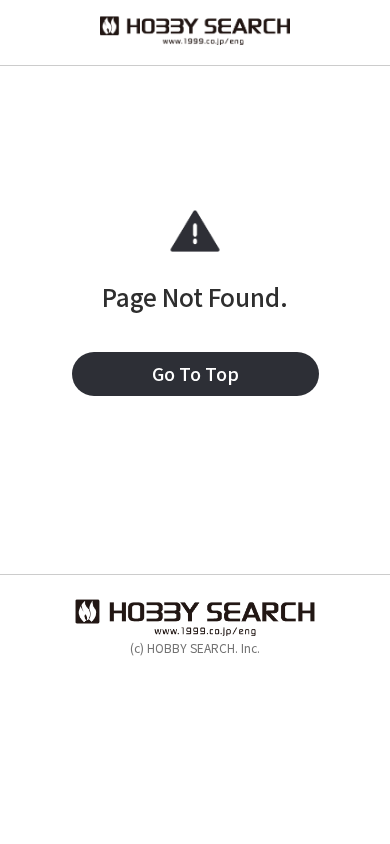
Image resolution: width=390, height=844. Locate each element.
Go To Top (195, 373)
